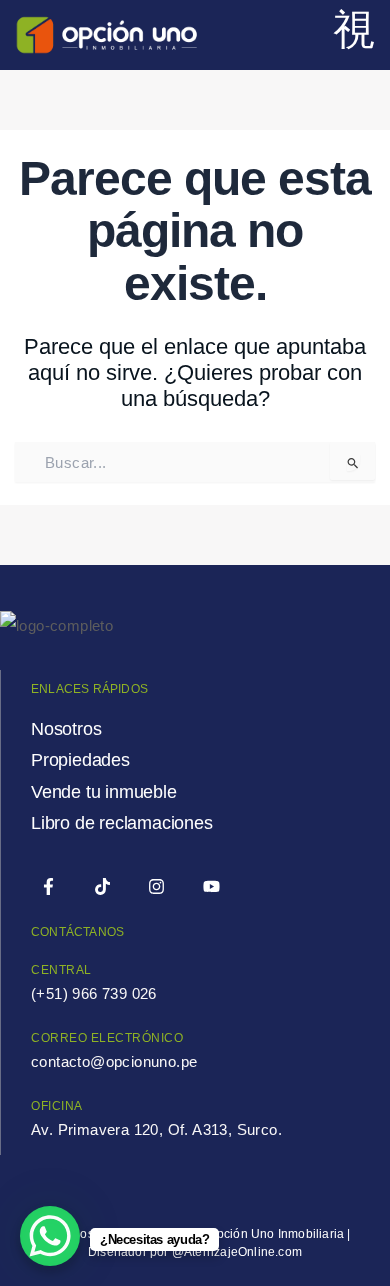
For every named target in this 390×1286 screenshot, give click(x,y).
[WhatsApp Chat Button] (50, 1236)
